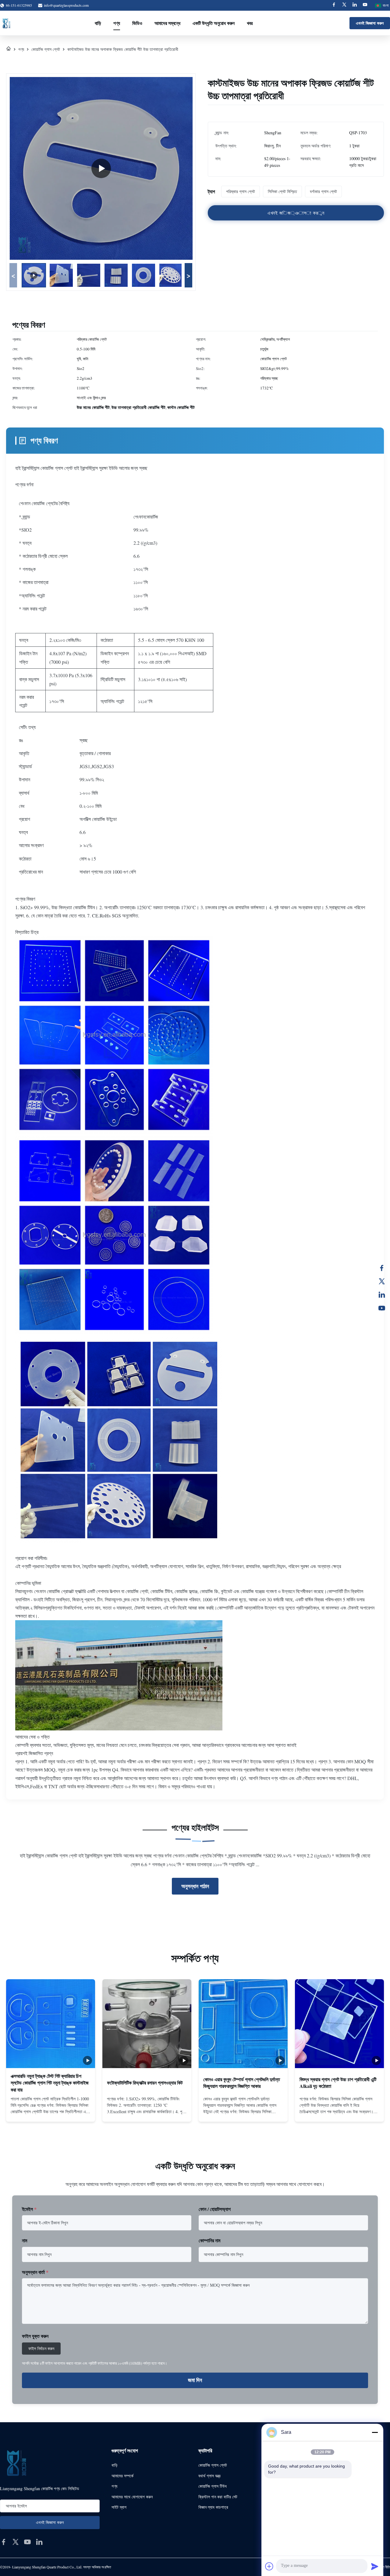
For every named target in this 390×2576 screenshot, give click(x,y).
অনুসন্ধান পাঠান (195, 1886)
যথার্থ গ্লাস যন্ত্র (209, 2476)
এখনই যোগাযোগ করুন (51, 2112)
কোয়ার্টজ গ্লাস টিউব (213, 2486)
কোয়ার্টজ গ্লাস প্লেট (46, 49)
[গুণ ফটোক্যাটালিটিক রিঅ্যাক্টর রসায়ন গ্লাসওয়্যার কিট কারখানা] (147, 2024)
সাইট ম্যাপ (119, 2507)
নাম (25, 2240)
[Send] (375, 2566)
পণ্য (117, 23)
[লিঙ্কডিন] (382, 1295)
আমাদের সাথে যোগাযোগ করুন (132, 2497)
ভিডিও (137, 23)
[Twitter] (344, 5)
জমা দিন (195, 2380)
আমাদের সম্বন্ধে (167, 23)
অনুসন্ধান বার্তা (35, 2272)
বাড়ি (98, 23)
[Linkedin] (355, 5)
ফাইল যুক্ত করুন (35, 2336)
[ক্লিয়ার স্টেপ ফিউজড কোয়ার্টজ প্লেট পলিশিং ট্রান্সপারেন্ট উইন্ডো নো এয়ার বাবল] (101, 168)
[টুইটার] (382, 1281)
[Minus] (375, 2432)
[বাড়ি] (9, 49)
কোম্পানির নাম (209, 2240)
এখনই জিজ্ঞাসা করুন (370, 23)
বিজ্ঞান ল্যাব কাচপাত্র (213, 2507)
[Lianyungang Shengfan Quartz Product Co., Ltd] (6, 23)
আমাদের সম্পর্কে (122, 2476)
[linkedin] (39, 2542)
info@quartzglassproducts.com (66, 5)
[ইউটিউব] (382, 1308)
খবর (250, 23)
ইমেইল (29, 2209)
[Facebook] (334, 5)
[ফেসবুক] (382, 1268)
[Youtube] (365, 5)
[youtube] (27, 2542)
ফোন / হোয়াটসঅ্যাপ (215, 2209)
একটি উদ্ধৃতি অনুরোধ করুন (214, 23)
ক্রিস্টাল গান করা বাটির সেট (218, 2497)
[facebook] (4, 2542)
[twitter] (16, 2542)
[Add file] (269, 2566)
